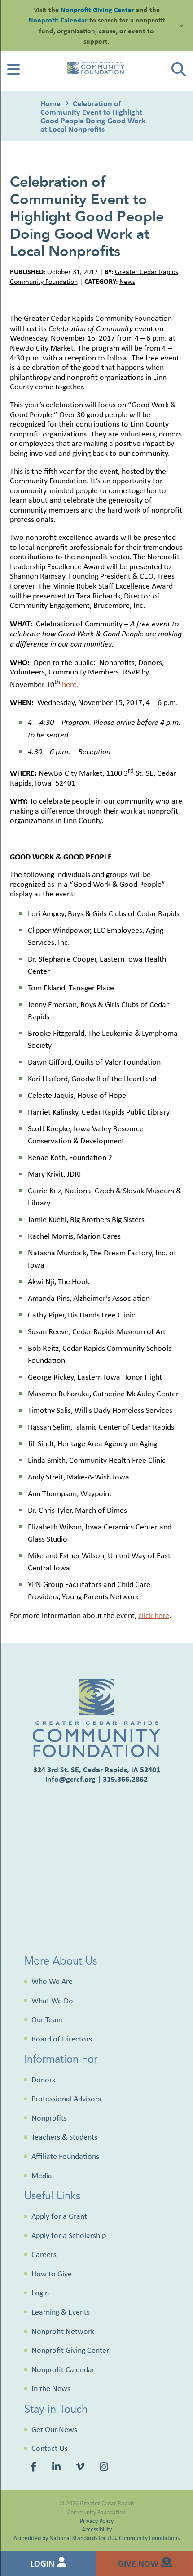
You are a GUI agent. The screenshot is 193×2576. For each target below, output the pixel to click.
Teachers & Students (64, 2137)
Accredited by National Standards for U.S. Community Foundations (96, 2538)
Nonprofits (49, 2118)
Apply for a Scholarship (69, 2235)
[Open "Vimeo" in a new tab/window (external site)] (81, 2468)
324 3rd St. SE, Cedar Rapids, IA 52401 (97, 1769)
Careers (44, 2254)
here (69, 684)
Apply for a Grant (59, 2216)
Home (50, 103)
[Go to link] (13, 72)
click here (154, 1615)
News (127, 281)
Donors (43, 2080)
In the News (51, 2388)
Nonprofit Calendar (63, 2369)
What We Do (52, 2001)
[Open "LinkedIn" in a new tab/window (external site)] (58, 2468)
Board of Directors (62, 2039)
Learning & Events (61, 2312)
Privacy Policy (97, 2520)
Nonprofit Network (63, 2331)
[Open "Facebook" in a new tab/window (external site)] (35, 2468)
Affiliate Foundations (65, 2156)
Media (42, 2176)
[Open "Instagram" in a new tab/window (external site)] (105, 2468)
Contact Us (50, 2448)
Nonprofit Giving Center (70, 2350)
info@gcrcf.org (70, 1779)
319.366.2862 (125, 1779)
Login (40, 2293)
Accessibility (97, 2529)
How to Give (52, 2274)
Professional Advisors (66, 2099)
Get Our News (54, 2429)
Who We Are (52, 1981)
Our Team (47, 2019)
